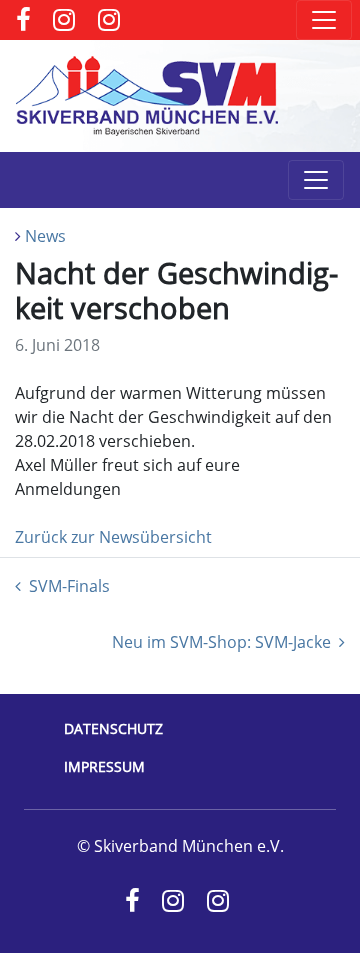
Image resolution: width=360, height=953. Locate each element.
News (45, 236)
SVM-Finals (69, 586)
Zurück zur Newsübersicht (113, 537)
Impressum (104, 766)
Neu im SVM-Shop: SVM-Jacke (221, 642)
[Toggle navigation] (324, 20)
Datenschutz (113, 728)
